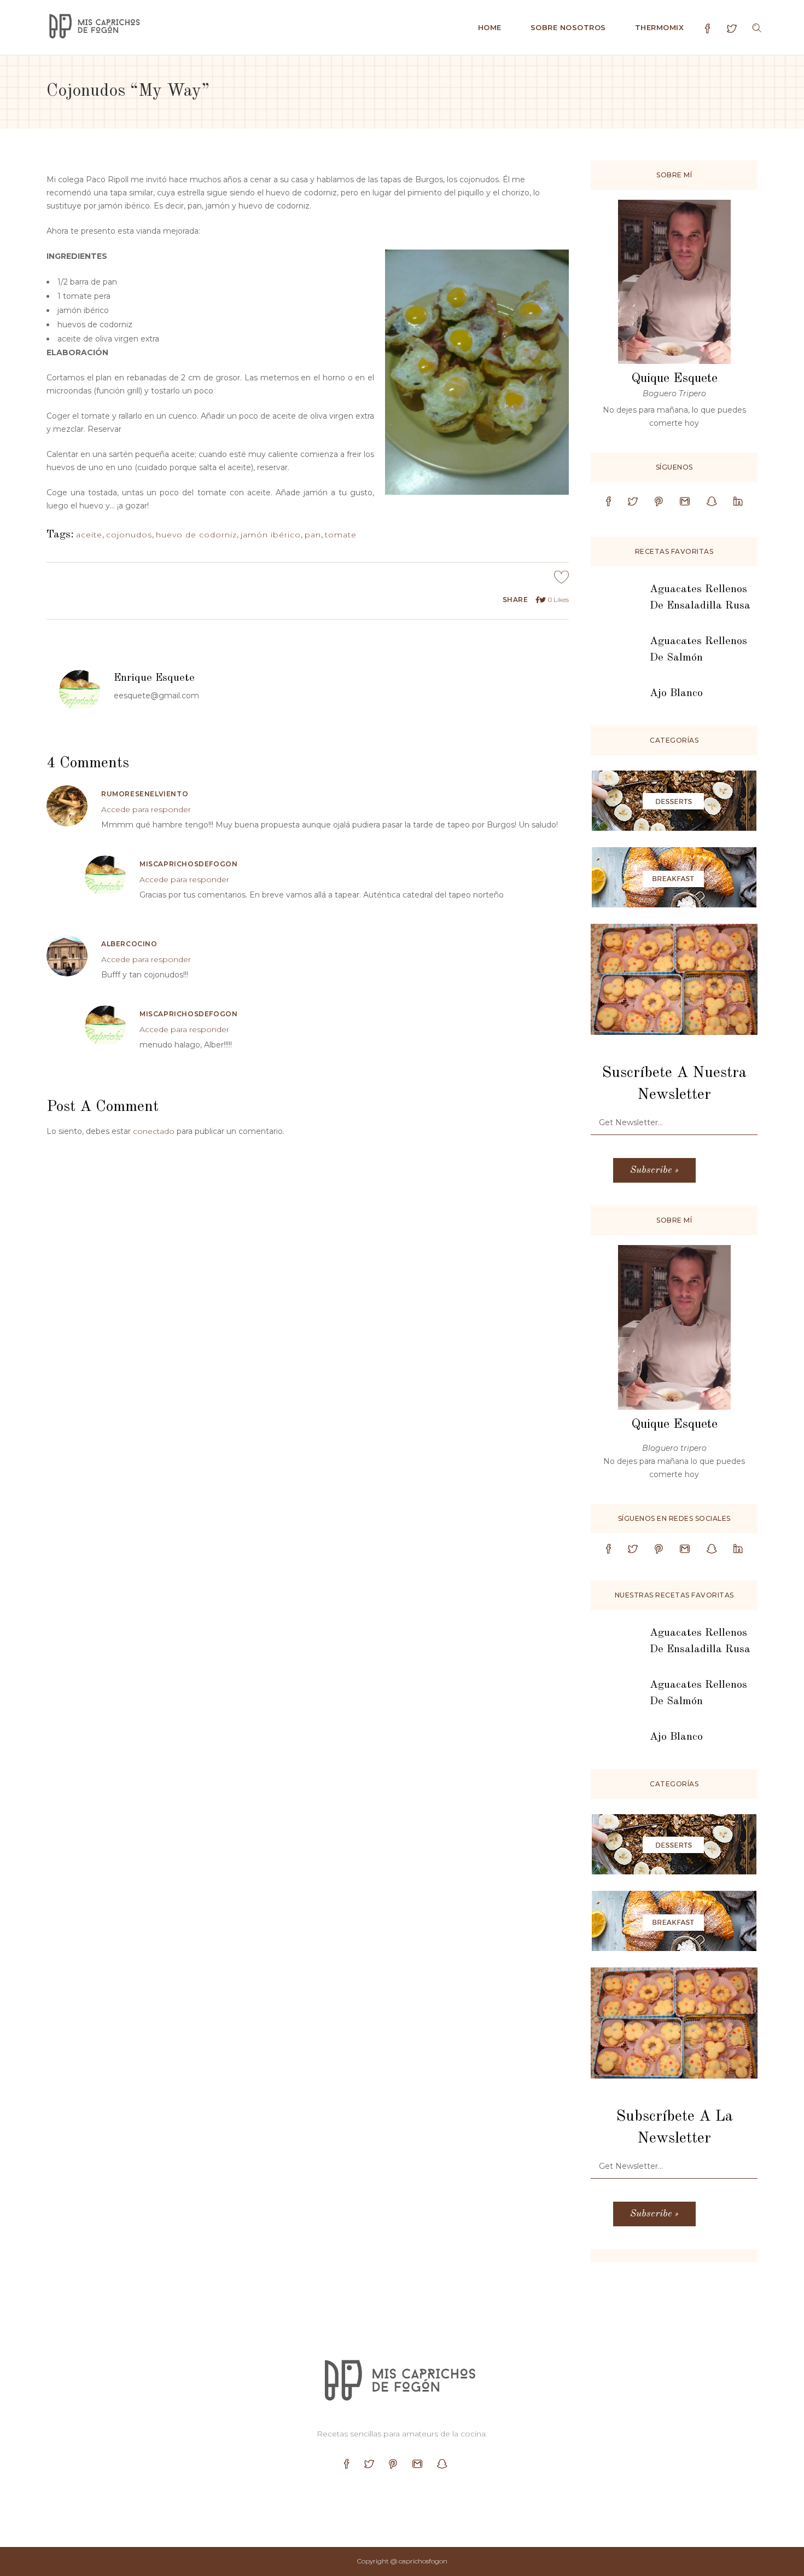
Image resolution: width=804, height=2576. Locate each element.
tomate (341, 535)
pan (313, 535)
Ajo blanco (676, 693)
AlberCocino (129, 944)
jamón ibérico (271, 535)
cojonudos (129, 535)
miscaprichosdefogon (188, 864)
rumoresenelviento (145, 794)
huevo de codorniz (196, 535)
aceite (89, 535)
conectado (154, 1131)
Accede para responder (146, 809)
